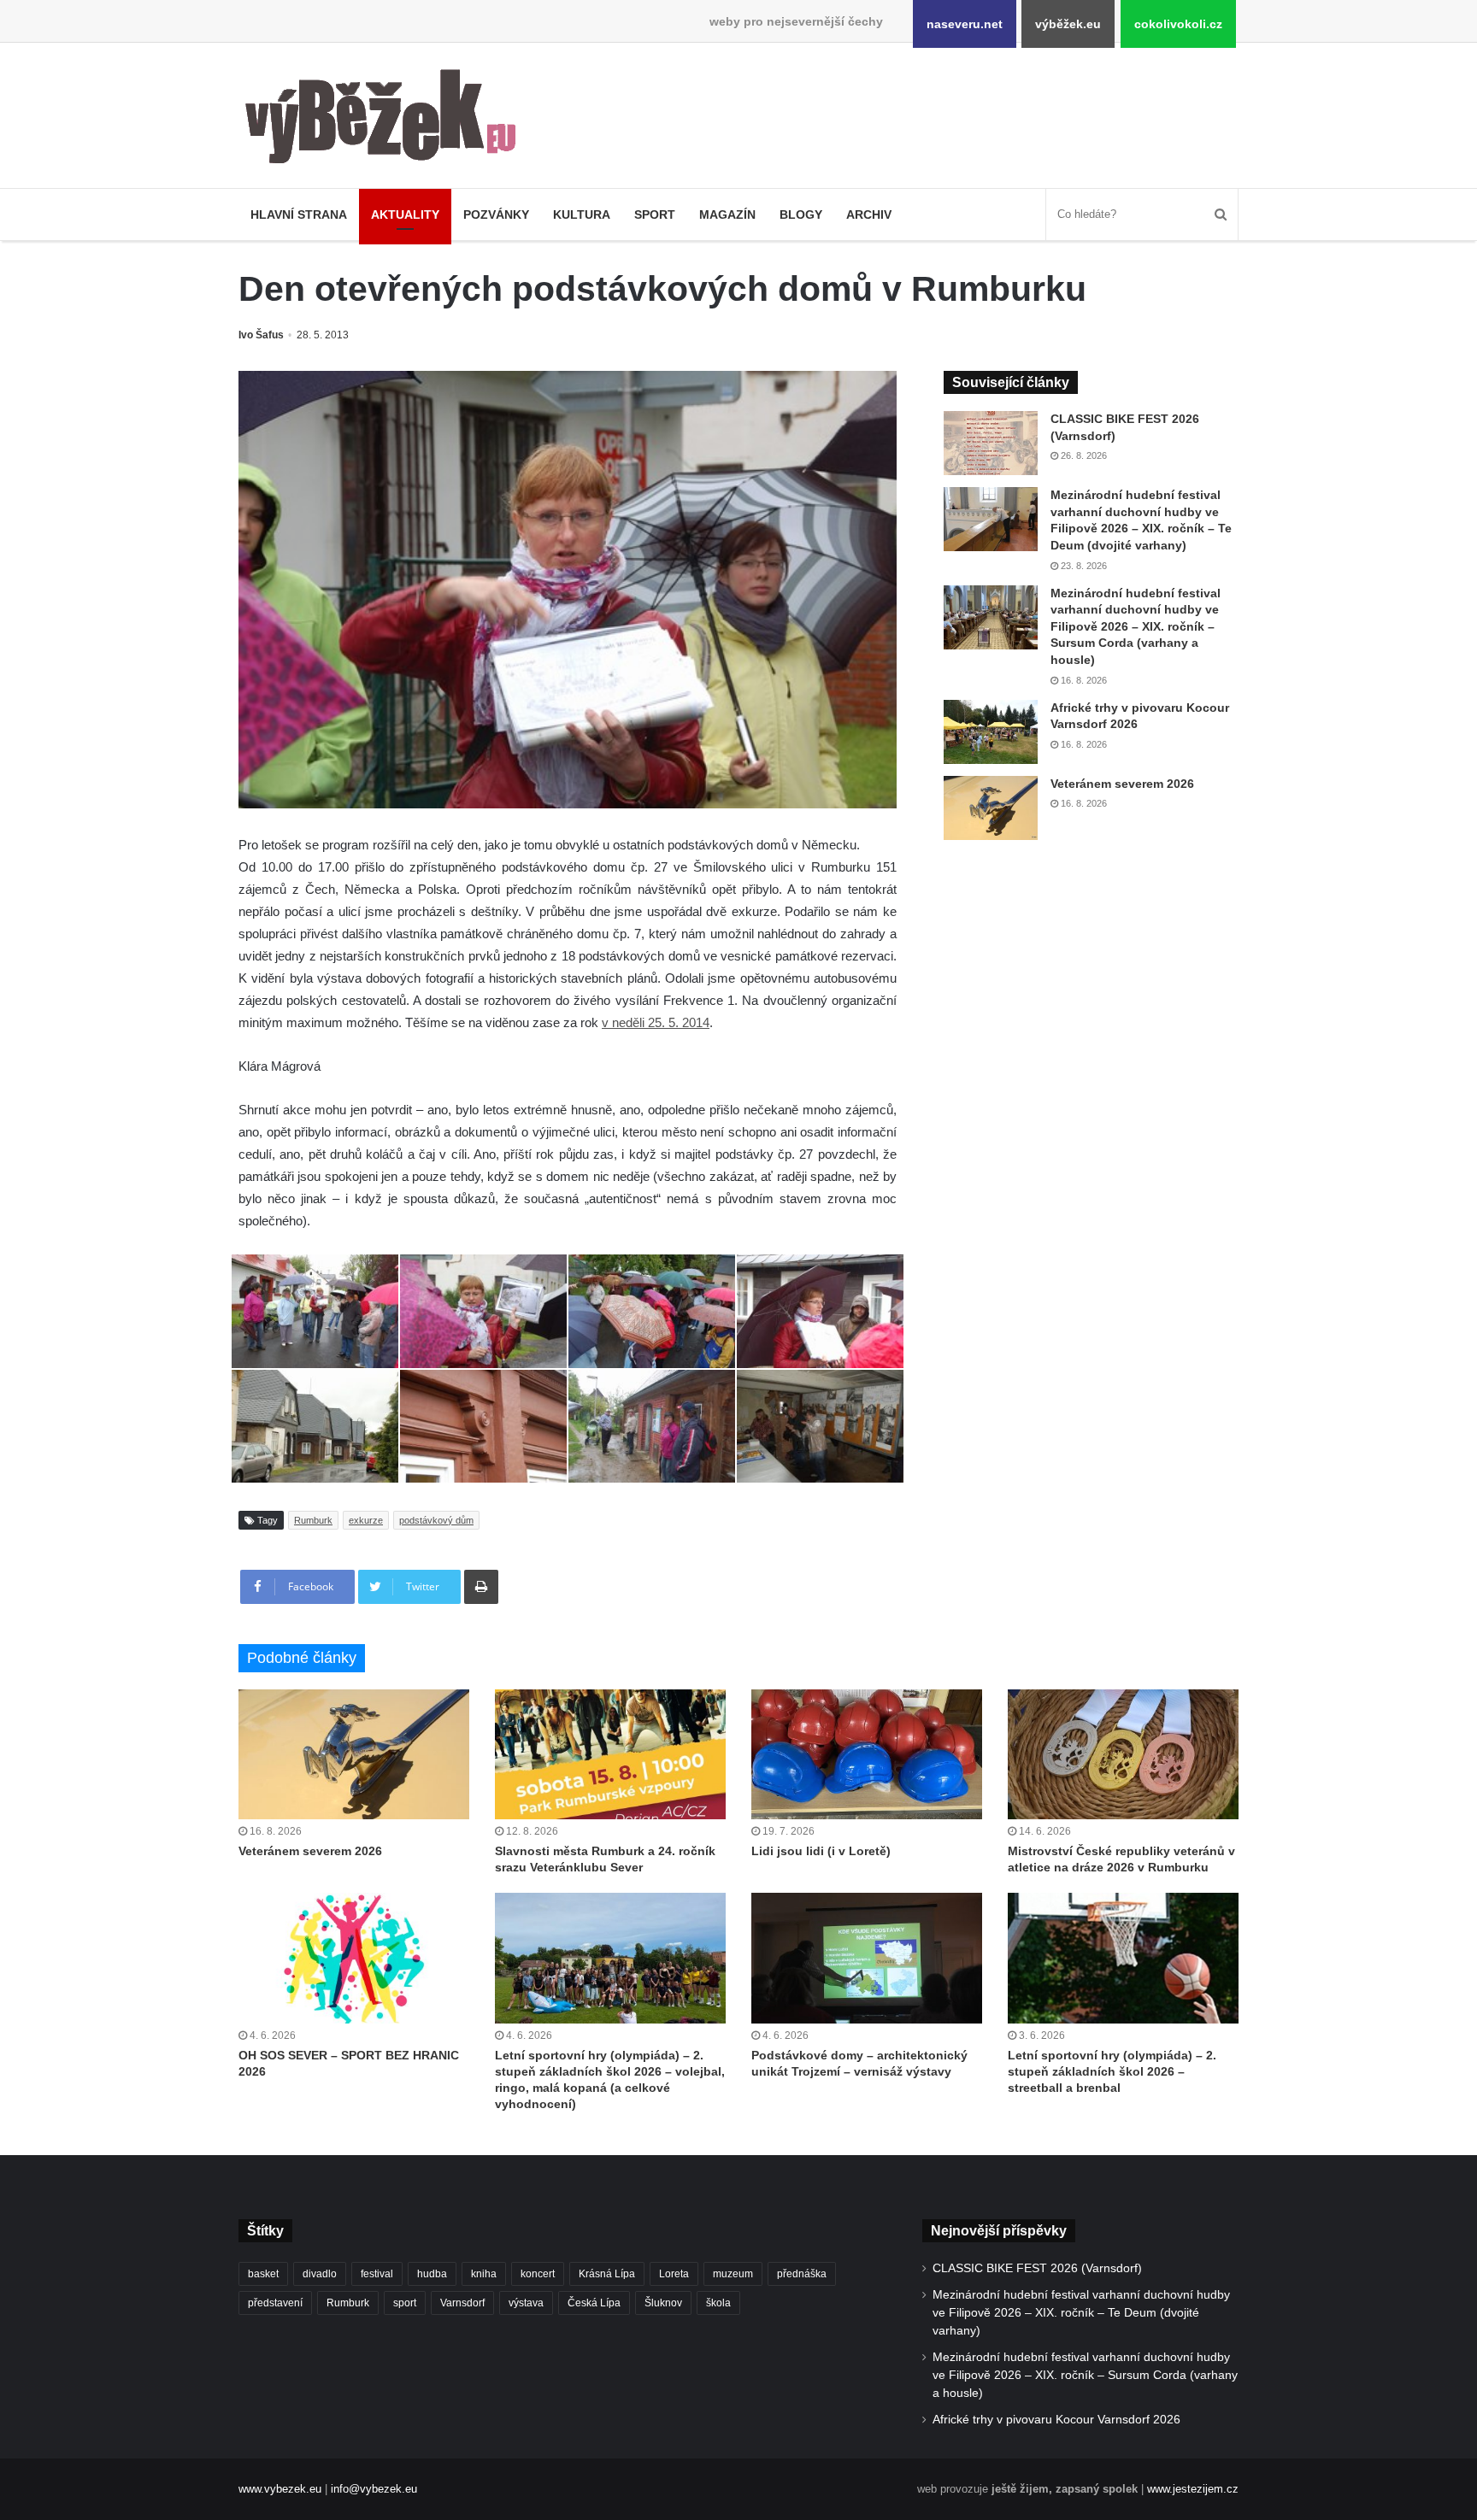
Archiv (869, 214)
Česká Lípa (594, 2303)
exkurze (366, 1520)
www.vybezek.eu (280, 2489)
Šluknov (663, 2303)
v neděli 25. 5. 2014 (656, 1022)
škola (718, 2303)
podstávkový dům (436, 1520)
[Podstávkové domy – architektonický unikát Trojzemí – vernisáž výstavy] (867, 1958)
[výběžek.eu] (388, 120)
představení (275, 2303)
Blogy (801, 214)
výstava (526, 2303)
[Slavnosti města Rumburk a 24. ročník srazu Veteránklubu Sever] (610, 1754)
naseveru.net (965, 24)
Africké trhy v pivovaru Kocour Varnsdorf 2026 (1056, 2420)
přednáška (802, 2274)
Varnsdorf (462, 2303)
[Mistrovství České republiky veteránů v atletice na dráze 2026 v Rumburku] (1123, 1754)
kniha (484, 2274)
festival (377, 2274)
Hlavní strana (299, 214)
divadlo (320, 2274)
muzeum (733, 2274)
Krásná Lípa (607, 2274)
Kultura (582, 214)
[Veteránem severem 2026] (991, 808)
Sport (655, 214)
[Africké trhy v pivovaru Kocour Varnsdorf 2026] (991, 732)
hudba (432, 2274)
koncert (538, 2274)
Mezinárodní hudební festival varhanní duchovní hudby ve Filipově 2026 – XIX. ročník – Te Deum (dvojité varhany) (1081, 2313)
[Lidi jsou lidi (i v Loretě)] (867, 1754)
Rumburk (313, 1520)
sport (405, 2303)
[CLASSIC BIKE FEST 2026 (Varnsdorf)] (991, 443)
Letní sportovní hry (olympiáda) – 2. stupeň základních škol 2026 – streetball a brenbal (1112, 2071)
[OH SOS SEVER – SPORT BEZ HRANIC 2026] (354, 1958)
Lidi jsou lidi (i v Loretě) (821, 1851)
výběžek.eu (1068, 24)
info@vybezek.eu (374, 2489)
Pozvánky (496, 214)
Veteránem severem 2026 (1122, 784)
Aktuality (405, 214)
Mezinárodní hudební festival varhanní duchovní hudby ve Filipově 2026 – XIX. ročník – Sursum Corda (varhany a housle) (1136, 626)
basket (263, 2274)
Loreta (674, 2274)
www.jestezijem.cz (1193, 2489)
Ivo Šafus (261, 335)
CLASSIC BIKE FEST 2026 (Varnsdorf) (1037, 2268)
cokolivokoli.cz (1178, 24)
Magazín (727, 214)
